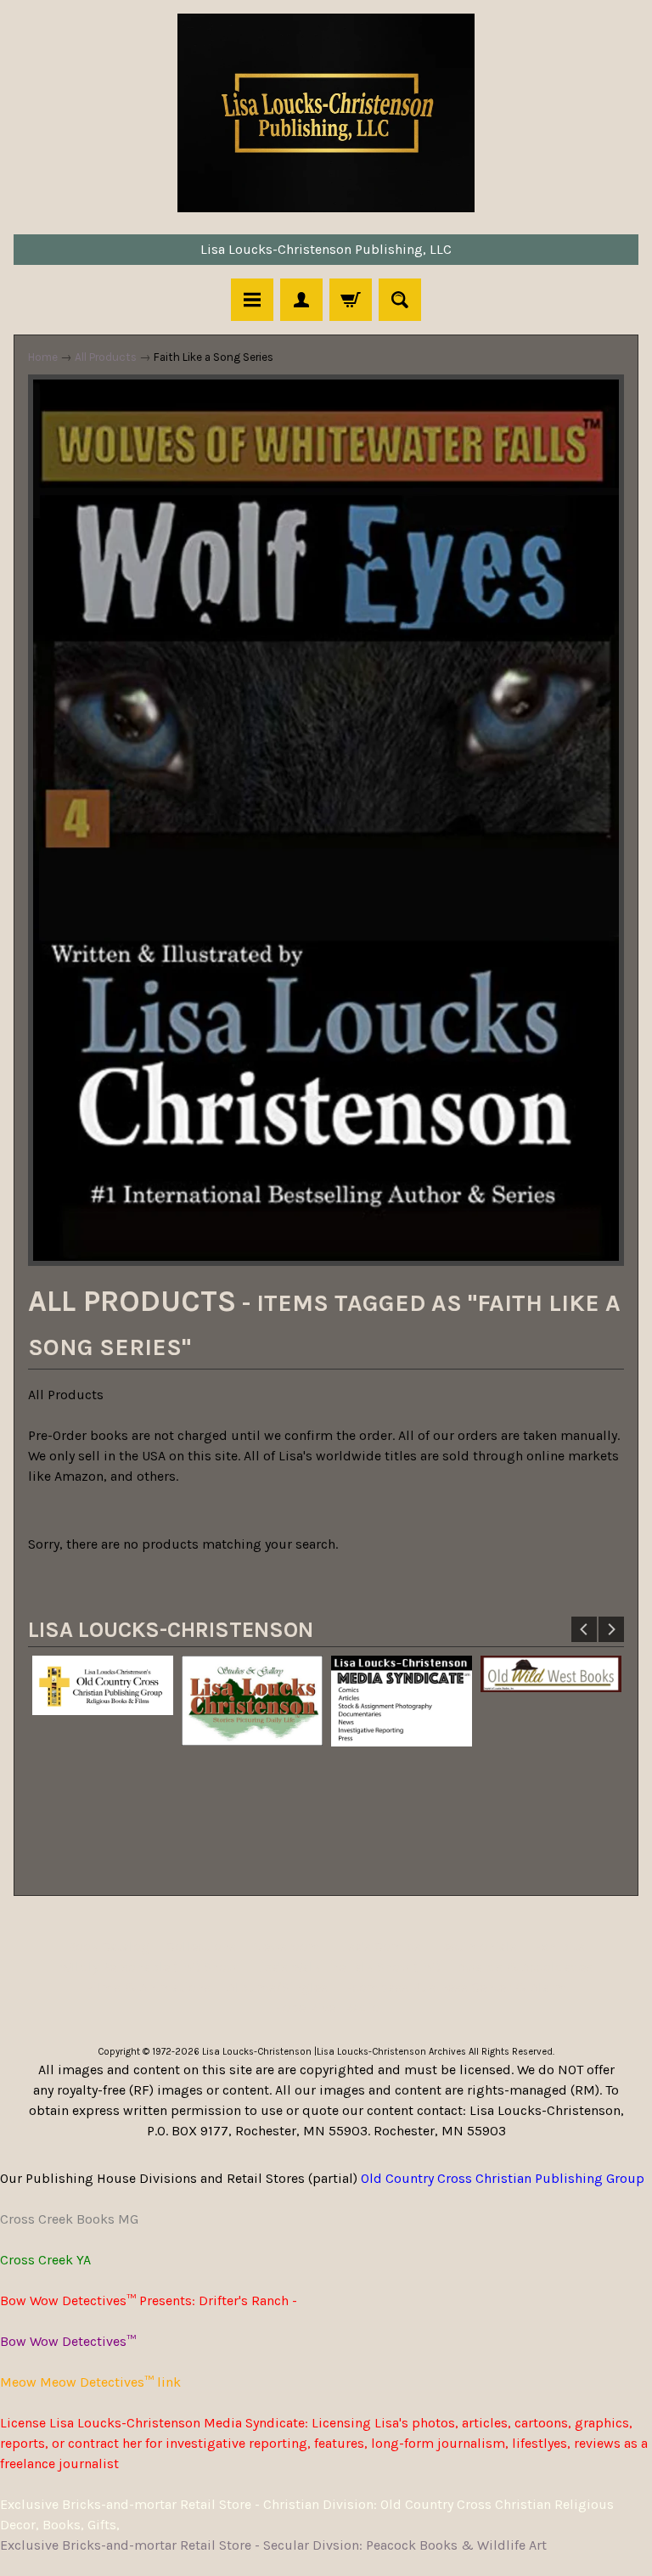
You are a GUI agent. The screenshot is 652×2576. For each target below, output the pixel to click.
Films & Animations (148, 1987)
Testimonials (478, 1946)
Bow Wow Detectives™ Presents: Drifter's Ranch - (149, 2300)
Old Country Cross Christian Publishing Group (503, 2178)
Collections (201, 1946)
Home (43, 357)
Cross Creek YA (45, 2260)
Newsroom (287, 1946)
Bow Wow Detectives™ (68, 2341)
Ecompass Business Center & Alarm (456, 1987)
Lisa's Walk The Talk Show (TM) (347, 1967)
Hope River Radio (326, 2008)
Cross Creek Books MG (69, 2219)
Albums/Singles (278, 1987)
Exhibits (559, 1946)
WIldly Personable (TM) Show (148, 1967)
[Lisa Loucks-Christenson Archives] (326, 113)
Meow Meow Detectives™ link (90, 2382)
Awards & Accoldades (525, 1967)
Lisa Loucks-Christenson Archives (391, 2052)
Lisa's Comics (379, 1946)
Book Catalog (108, 1946)
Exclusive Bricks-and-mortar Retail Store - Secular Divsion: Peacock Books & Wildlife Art (273, 2545)
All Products (106, 357)
